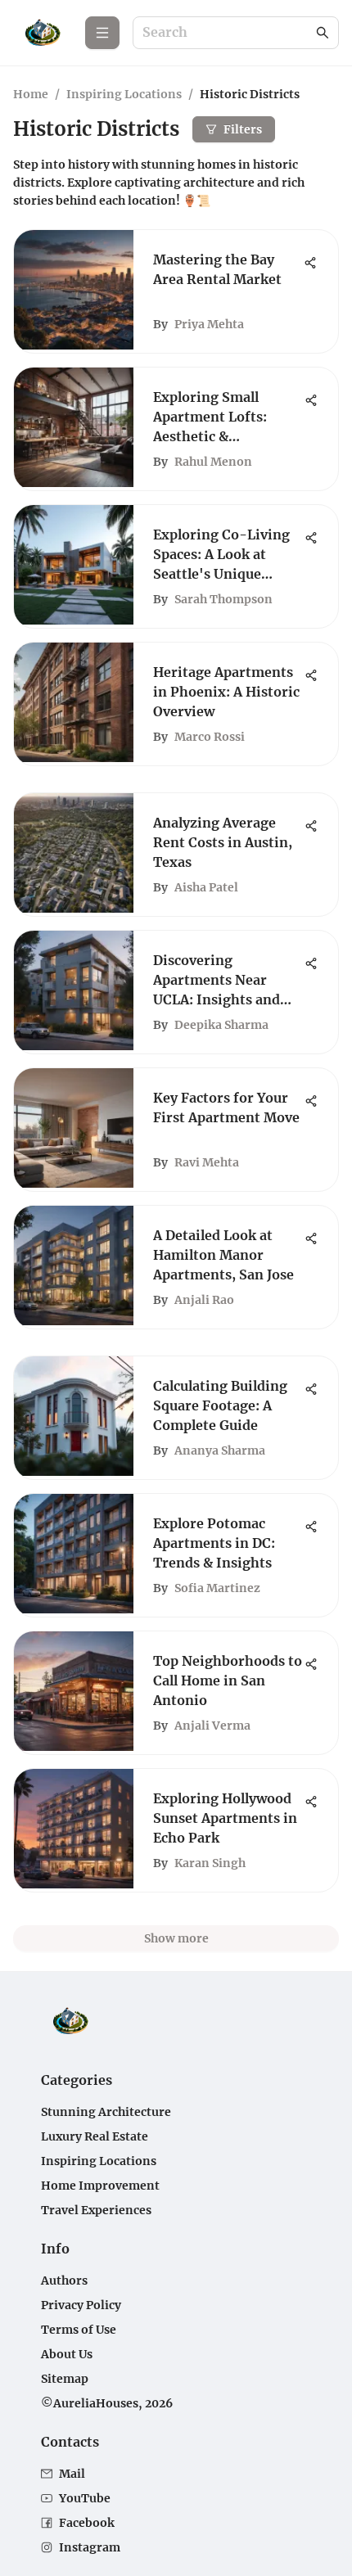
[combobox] (228, 33)
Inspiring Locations (124, 94)
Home (31, 94)
